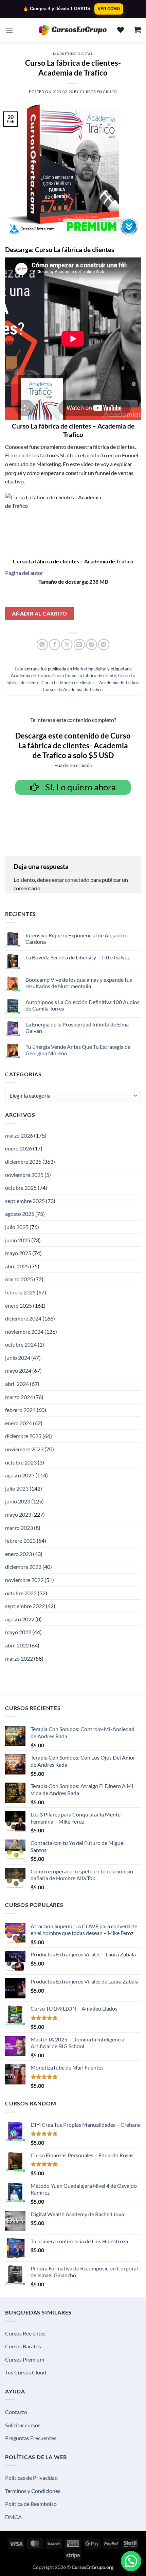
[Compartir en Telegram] (104, 645)
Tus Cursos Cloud (26, 2372)
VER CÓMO (109, 9)
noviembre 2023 (24, 1449)
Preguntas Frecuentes (31, 2438)
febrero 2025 (20, 1292)
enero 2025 (19, 1305)
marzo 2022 (19, 1658)
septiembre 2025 (25, 1201)
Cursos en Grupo (99, 92)
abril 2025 (17, 1266)
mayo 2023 (18, 1514)
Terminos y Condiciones (33, 2491)
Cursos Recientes (25, 2333)
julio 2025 (17, 1227)
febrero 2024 (20, 1410)
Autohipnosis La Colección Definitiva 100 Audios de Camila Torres (83, 1005)
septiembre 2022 (25, 1606)
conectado (77, 880)
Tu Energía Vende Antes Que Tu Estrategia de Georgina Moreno (78, 1050)
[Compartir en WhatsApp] (42, 645)
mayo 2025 (18, 1253)
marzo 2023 (19, 1528)
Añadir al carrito (40, 614)
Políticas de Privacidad (31, 2478)
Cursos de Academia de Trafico (73, 689)
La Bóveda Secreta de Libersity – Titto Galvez (78, 957)
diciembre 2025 (23, 1161)
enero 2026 (19, 1148)
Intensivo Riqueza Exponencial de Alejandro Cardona (77, 938)
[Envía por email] (79, 645)
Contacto (16, 2412)
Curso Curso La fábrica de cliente (84, 676)
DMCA (13, 2517)
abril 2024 (17, 1384)
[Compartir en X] (67, 645)
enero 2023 (19, 1554)
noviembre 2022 (24, 1580)
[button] (9, 30)
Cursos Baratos (23, 2346)
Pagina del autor (24, 573)
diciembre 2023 (23, 1436)
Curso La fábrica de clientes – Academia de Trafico (90, 683)
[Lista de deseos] (121, 30)
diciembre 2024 (23, 1318)
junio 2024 (18, 1358)
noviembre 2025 (24, 1175)
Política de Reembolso (31, 2504)
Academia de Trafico (31, 676)
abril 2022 (17, 1645)
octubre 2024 (21, 1344)
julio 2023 (17, 1488)
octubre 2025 (21, 1188)
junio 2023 (18, 1501)
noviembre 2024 (24, 1332)
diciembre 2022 (23, 1567)
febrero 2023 (20, 1541)
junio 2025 (18, 1240)
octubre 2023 (21, 1462)
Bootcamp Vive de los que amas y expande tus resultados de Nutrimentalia (79, 983)
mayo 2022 (18, 1632)
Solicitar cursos (23, 2425)
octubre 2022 (21, 1593)
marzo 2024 (19, 1397)
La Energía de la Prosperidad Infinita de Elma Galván (77, 1027)
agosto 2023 (20, 1475)
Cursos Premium (25, 2359)
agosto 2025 (20, 1214)
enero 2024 (19, 1423)
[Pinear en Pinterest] (92, 645)
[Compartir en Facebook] (54, 645)
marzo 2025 (19, 1279)
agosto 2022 (20, 1619)
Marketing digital (73, 54)
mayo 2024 (18, 1370)
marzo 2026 (19, 1135)
